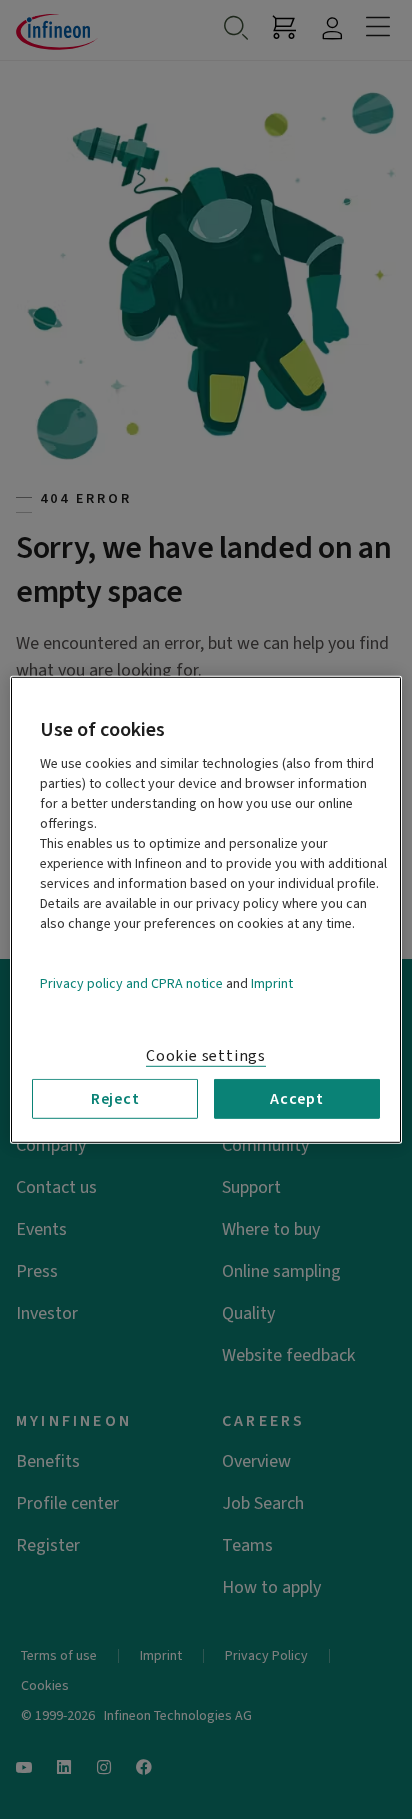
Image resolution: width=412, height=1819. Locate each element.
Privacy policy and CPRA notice (131, 983)
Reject (115, 1098)
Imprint (272, 983)
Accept (297, 1098)
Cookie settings (206, 1055)
